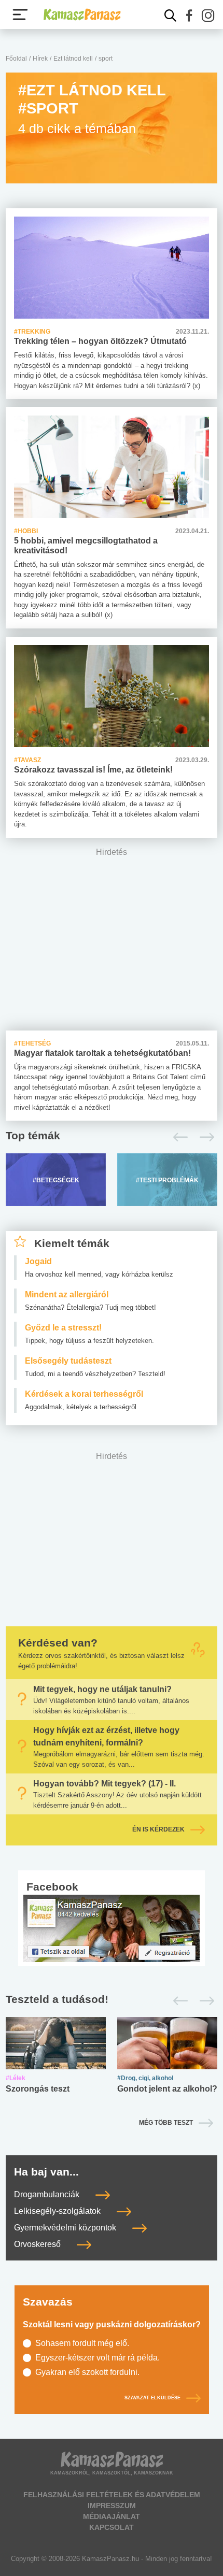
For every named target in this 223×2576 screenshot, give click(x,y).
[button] (189, 16)
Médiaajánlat (112, 2516)
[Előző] (178, 1137)
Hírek (40, 59)
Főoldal (16, 59)
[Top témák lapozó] (112, 1137)
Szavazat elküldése (152, 2398)
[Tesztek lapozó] (112, 2000)
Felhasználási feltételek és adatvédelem (112, 2495)
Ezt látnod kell (73, 59)
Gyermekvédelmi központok (66, 2228)
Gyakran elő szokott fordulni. (87, 2372)
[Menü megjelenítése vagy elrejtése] (20, 15)
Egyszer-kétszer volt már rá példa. (97, 2358)
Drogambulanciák (48, 2195)
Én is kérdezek (158, 1829)
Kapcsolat (112, 2527)
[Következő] (204, 1137)
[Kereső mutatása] (171, 16)
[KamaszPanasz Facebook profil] (112, 1928)
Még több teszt (166, 2123)
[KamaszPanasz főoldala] (82, 15)
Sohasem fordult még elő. (82, 2343)
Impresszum (112, 2506)
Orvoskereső (38, 2245)
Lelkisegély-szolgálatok (58, 2212)
